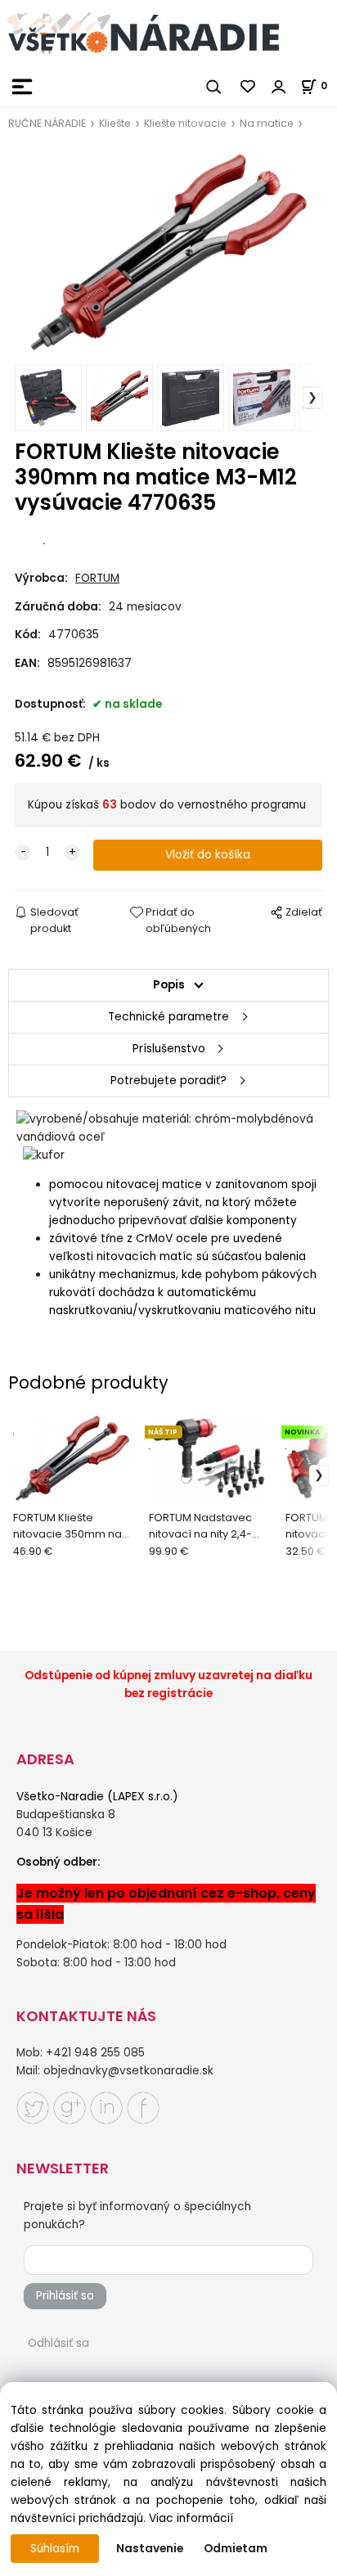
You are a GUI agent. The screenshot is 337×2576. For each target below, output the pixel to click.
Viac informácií (191, 2518)
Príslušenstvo (169, 1049)
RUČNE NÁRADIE (47, 123)
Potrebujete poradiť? (168, 1081)
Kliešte (115, 123)
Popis (169, 985)
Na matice (267, 123)
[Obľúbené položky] (249, 87)
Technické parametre (168, 1017)
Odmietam (236, 2549)
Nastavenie (150, 2549)
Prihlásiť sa (65, 2296)
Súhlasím (55, 2549)
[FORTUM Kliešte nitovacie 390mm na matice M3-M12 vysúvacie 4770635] (168, 253)
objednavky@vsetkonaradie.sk (128, 2071)
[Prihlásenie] (279, 87)
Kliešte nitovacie (185, 123)
